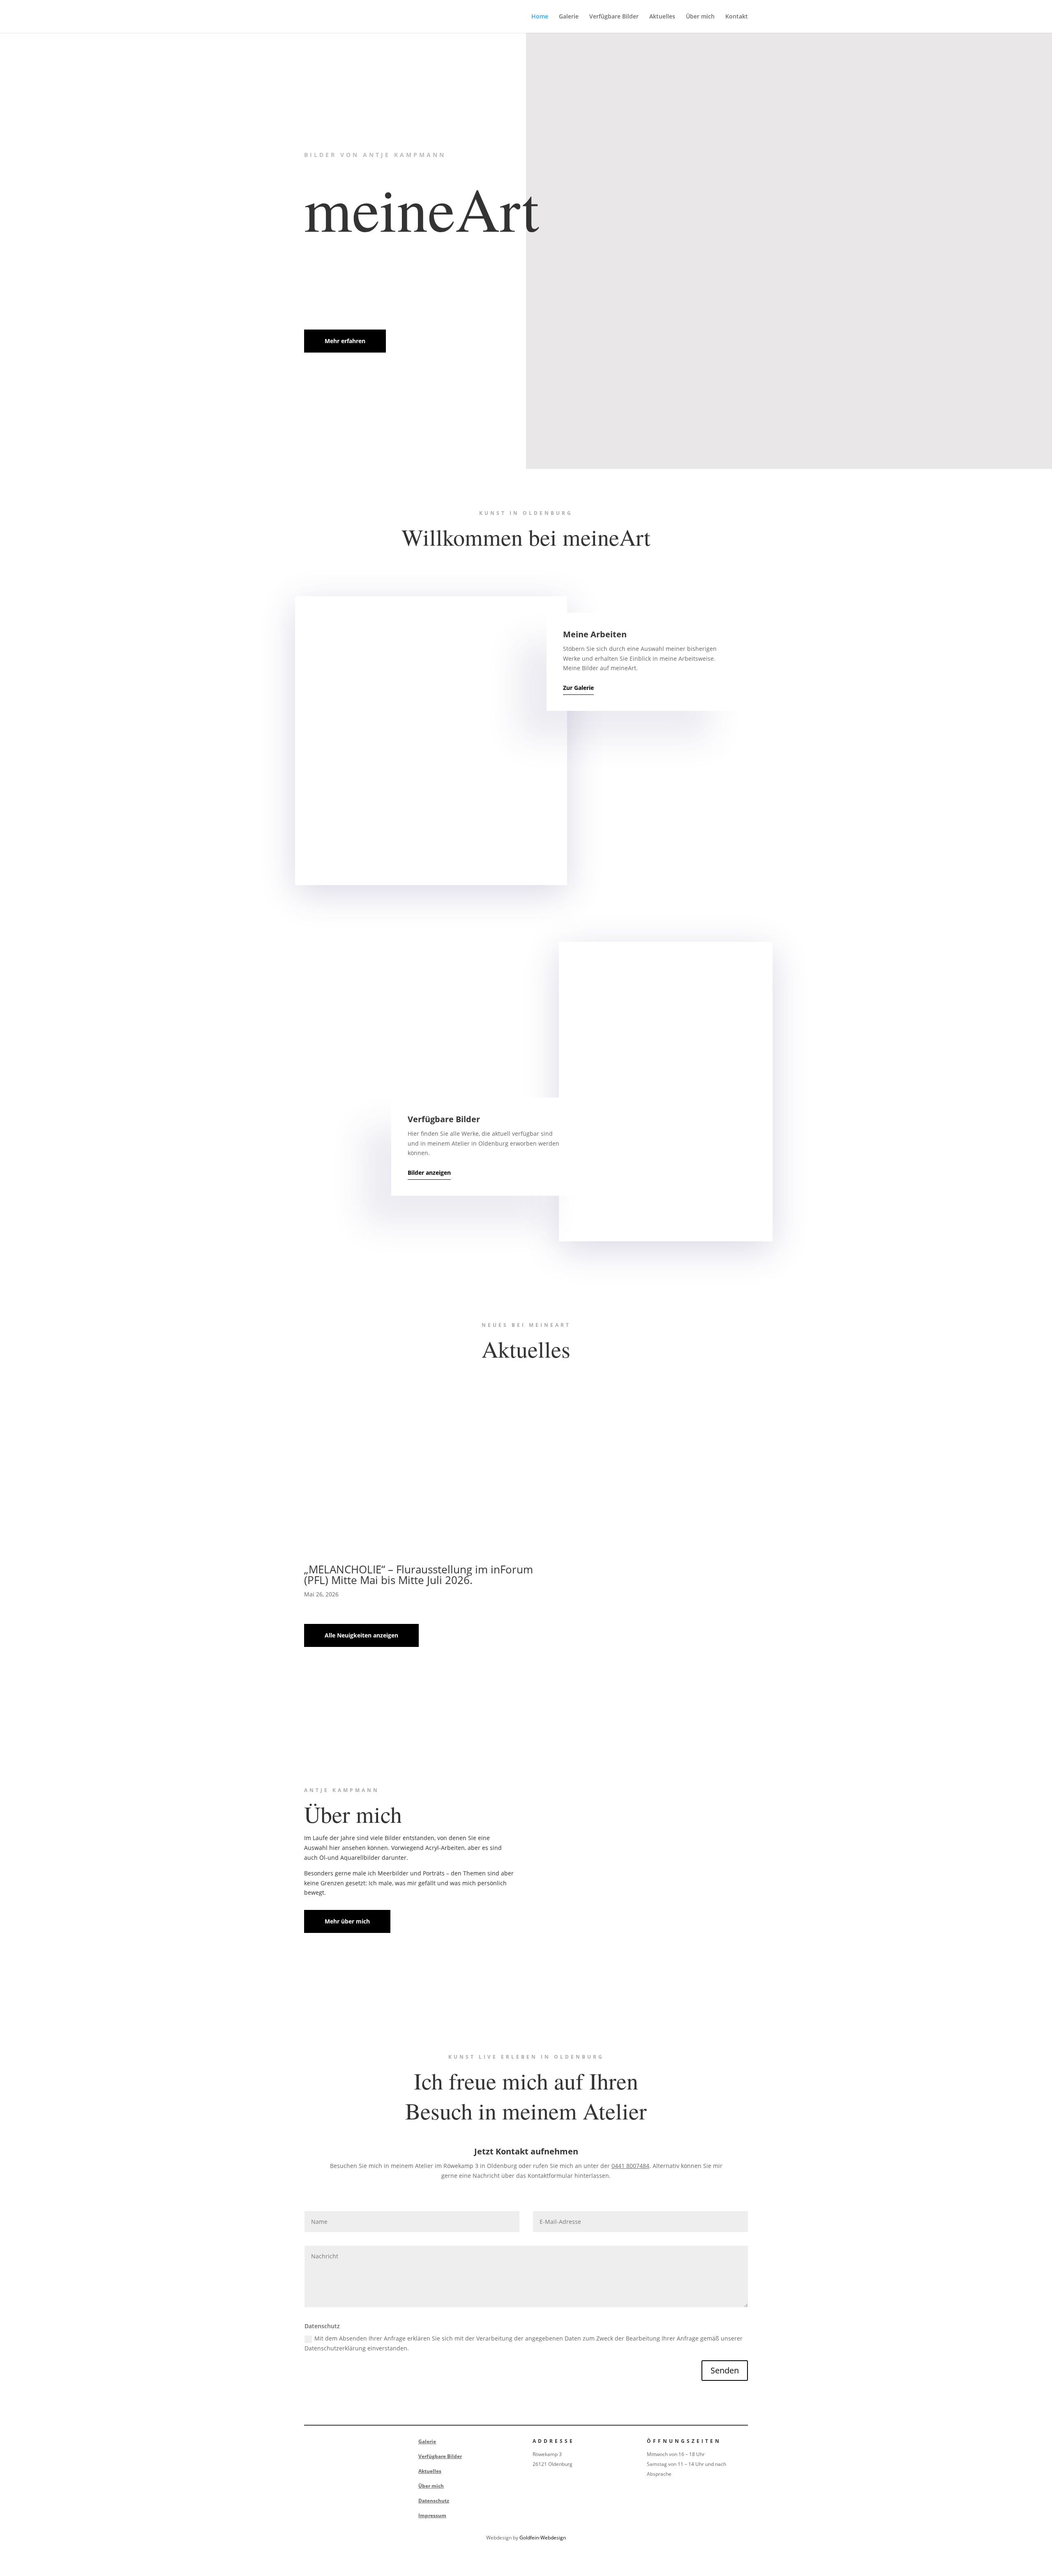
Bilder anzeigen (429, 1173)
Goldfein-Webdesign (543, 2538)
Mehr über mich (347, 1921)
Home (540, 17)
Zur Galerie (578, 688)
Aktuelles (662, 17)
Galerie (569, 17)
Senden (725, 2370)
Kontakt (737, 17)
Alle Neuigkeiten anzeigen (361, 1635)
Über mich (700, 17)
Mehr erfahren (345, 341)
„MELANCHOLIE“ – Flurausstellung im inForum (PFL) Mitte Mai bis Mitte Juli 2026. (419, 1575)
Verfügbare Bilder (614, 17)
